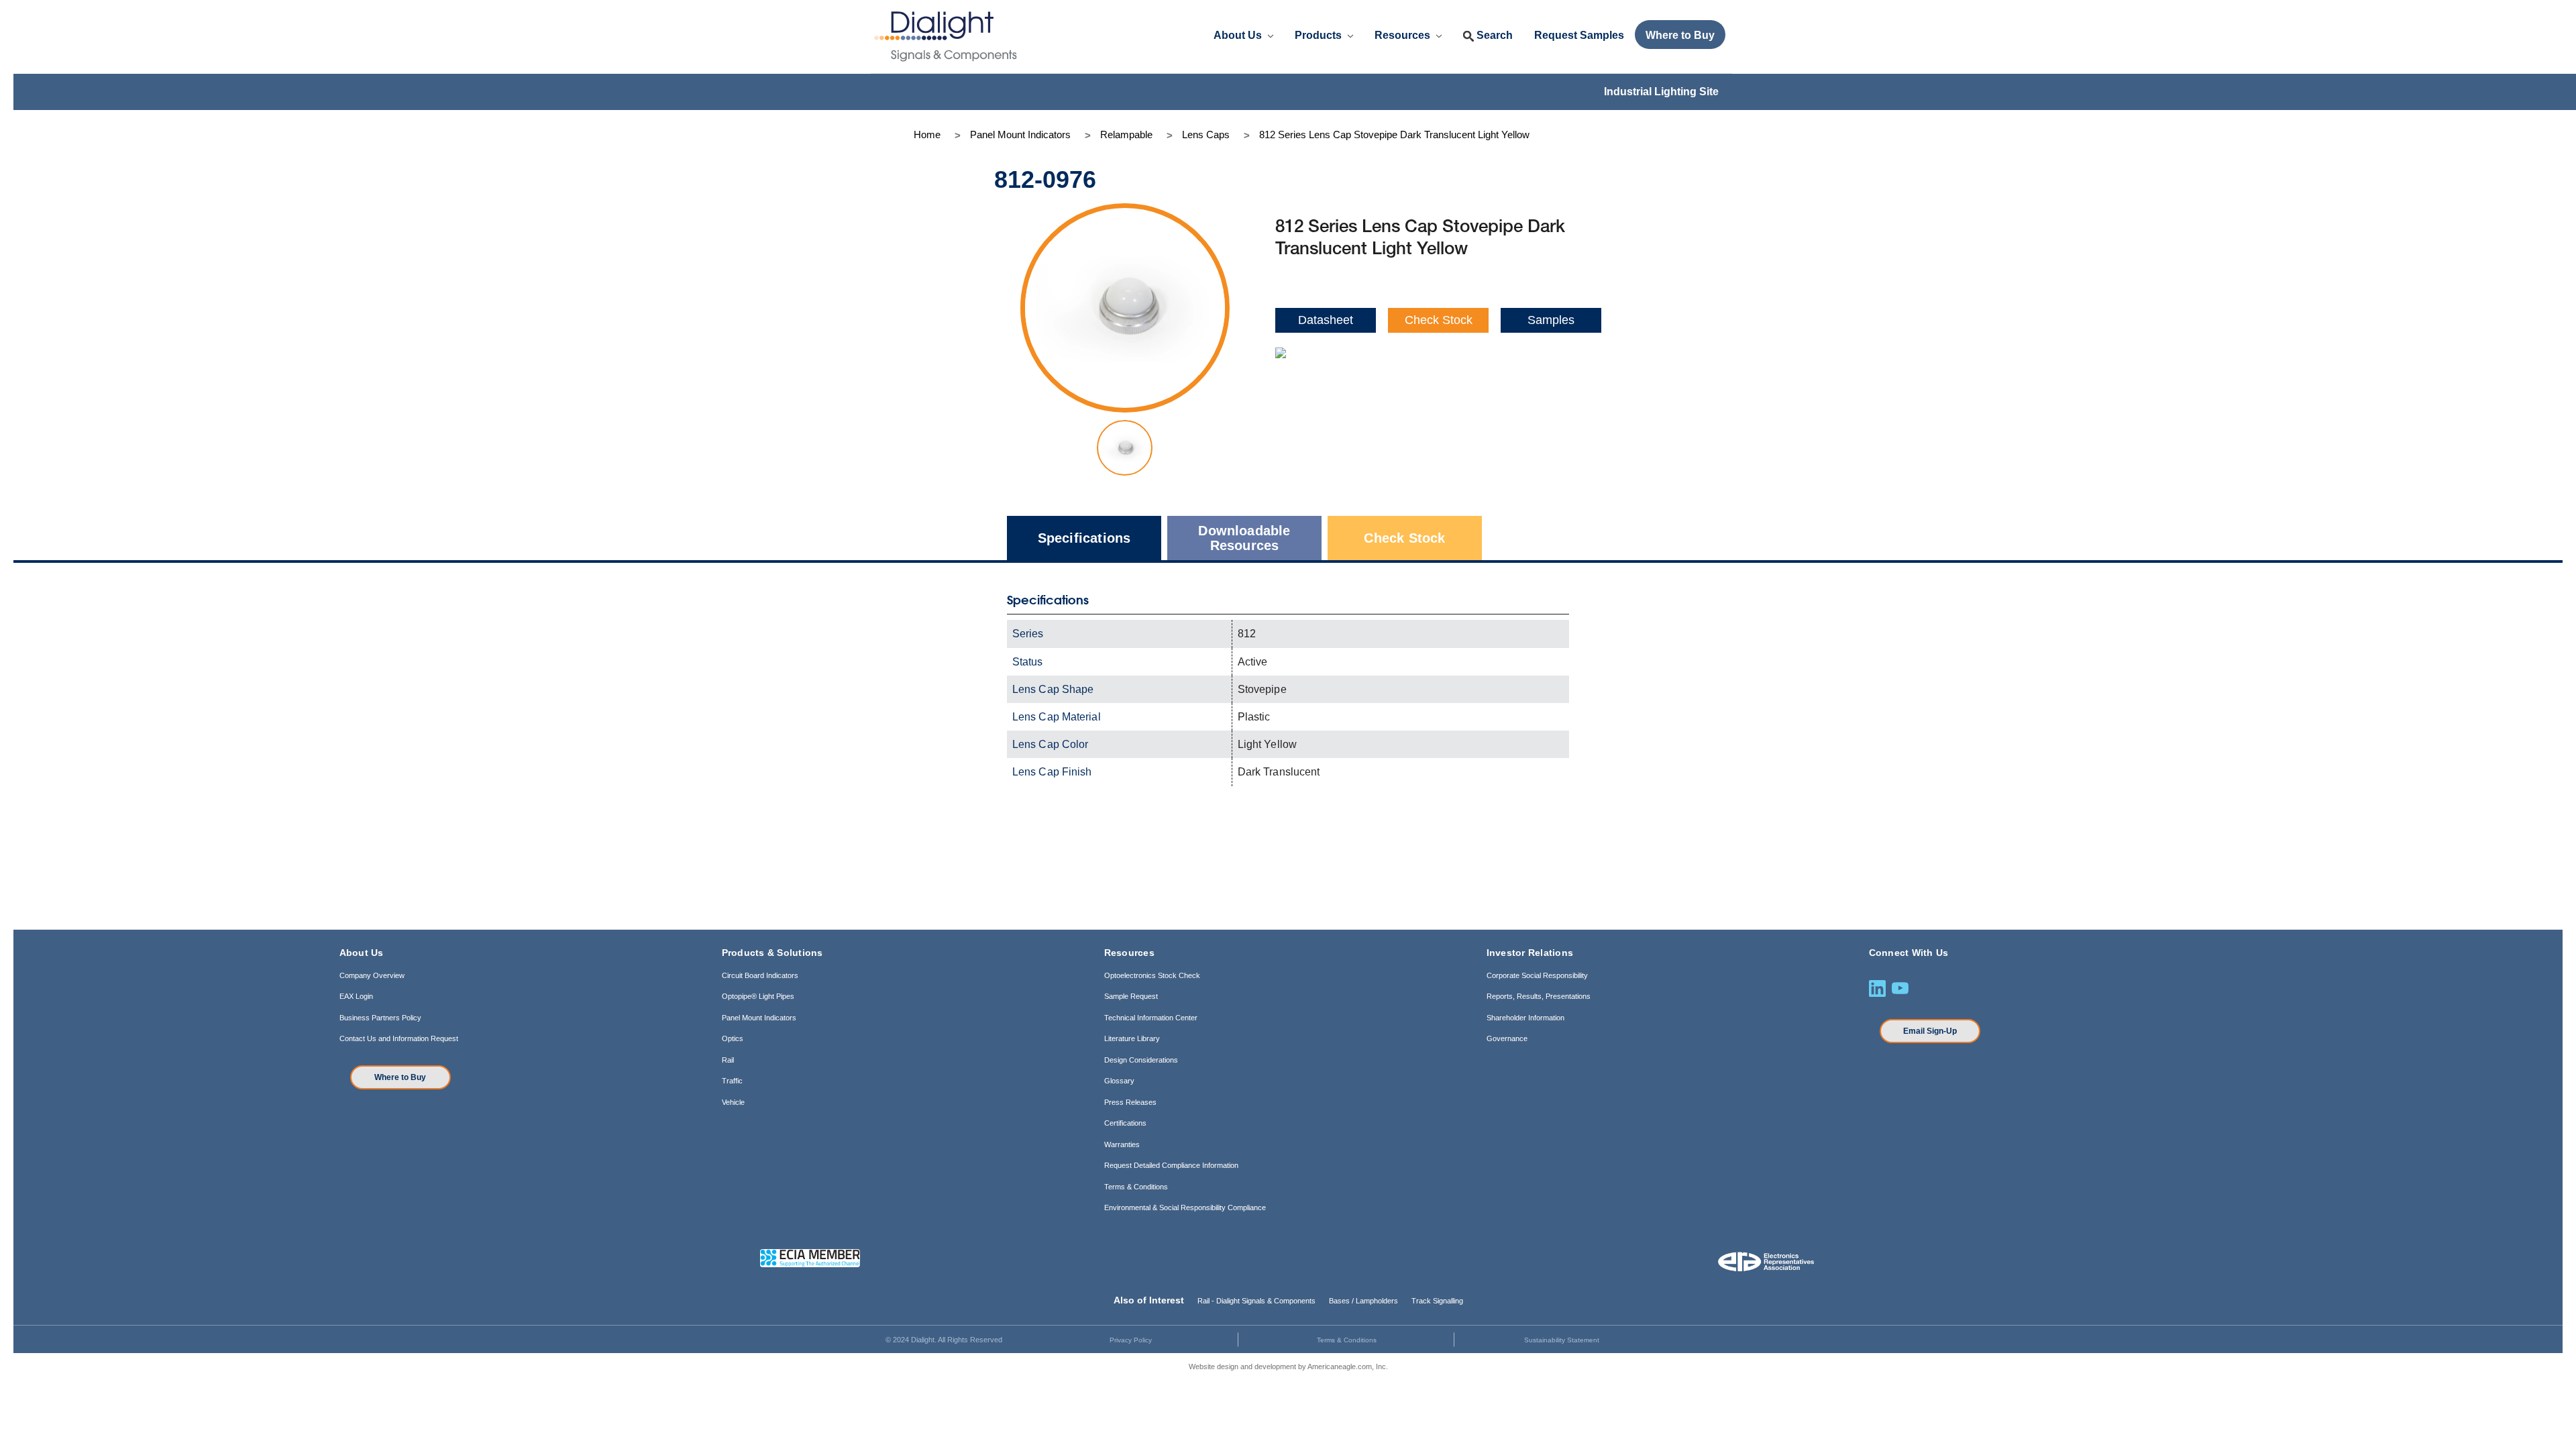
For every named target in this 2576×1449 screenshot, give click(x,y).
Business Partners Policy (380, 1018)
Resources (1404, 35)
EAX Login (356, 996)
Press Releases (1130, 1102)
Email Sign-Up (1930, 1031)
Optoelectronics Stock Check (1152, 975)
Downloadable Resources (1244, 538)
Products (1320, 35)
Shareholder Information (1525, 1018)
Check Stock (1439, 320)
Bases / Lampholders (1363, 1301)
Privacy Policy (1131, 1340)
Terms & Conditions (1136, 1187)
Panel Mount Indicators (759, 1018)
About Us (1239, 35)
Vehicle (733, 1102)
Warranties (1122, 1144)
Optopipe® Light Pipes (758, 996)
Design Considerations (1141, 1060)
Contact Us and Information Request (399, 1038)
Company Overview (372, 975)
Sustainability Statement (1562, 1340)
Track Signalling (1437, 1301)
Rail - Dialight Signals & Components (1256, 1301)
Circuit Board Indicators (760, 975)
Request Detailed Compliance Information (1171, 1165)
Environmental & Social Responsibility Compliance (1185, 1207)
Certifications (1125, 1123)
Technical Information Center (1151, 1018)
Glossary (1119, 1081)
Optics (733, 1038)
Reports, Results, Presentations (1539, 996)
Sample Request (1131, 996)
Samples (1551, 320)
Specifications (1084, 538)
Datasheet (1326, 320)
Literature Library (1132, 1038)
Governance (1507, 1038)
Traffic (732, 1081)
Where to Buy (400, 1077)
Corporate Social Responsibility (1537, 975)
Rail (728, 1060)
